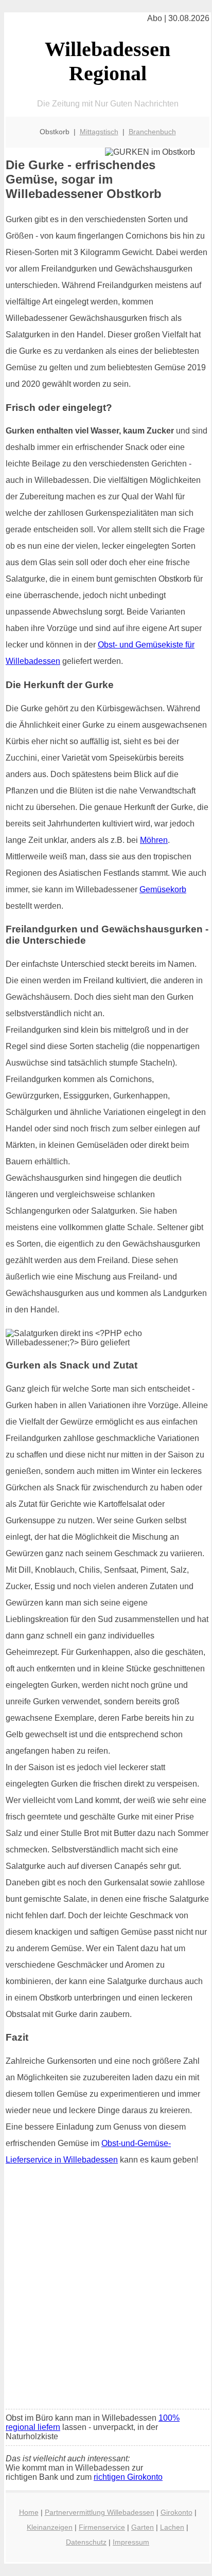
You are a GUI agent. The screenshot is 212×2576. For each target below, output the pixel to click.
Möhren (154, 840)
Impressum (131, 2542)
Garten (143, 2527)
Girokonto (176, 2512)
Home (29, 2512)
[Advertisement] (106, 2291)
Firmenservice (102, 2527)
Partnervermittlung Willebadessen (100, 2512)
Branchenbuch (152, 132)
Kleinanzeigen (50, 2527)
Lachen (172, 2527)
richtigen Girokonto (128, 2477)
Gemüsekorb (163, 889)
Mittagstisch (99, 132)
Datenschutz (86, 2542)
